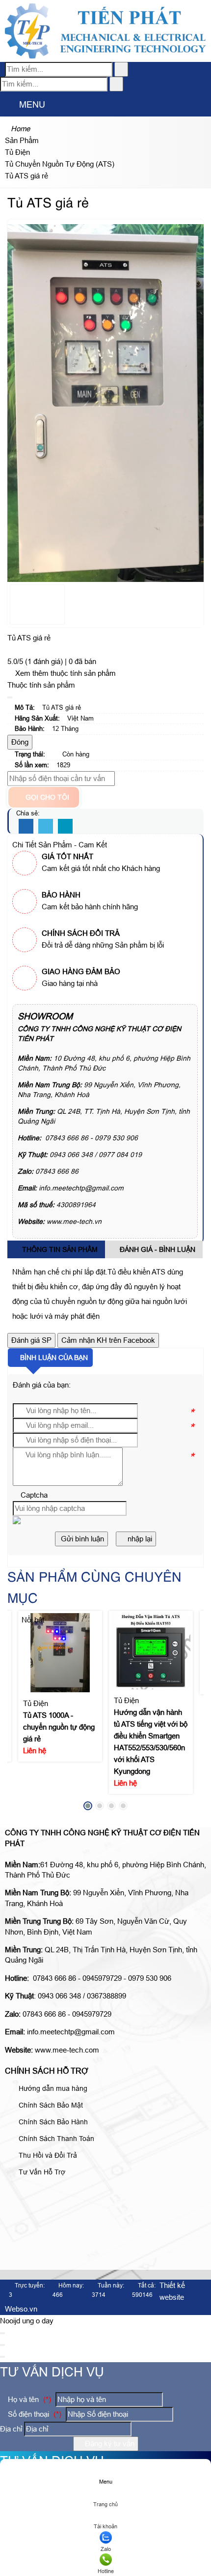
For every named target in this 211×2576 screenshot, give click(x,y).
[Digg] (65, 827)
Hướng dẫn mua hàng (52, 2088)
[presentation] (22, 1713)
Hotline (106, 2571)
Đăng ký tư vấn (109, 2444)
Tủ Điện (36, 1704)
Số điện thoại (34, 2414)
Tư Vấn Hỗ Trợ (41, 2172)
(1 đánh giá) (45, 661)
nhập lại (139, 1539)
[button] (8, 105)
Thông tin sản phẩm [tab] (59, 1249)
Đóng (20, 742)
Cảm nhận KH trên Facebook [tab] (108, 1340)
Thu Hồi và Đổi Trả (47, 2155)
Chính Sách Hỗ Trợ (47, 2071)
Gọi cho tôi (46, 797)
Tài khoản (105, 2526)
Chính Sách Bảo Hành (52, 2122)
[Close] (10, 697)
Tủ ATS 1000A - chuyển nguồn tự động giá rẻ (59, 1727)
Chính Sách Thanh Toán (55, 2139)
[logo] (105, 56)
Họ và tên (28, 2399)
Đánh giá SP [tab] (31, 1340)
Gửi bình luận (81, 1539)
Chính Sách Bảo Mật (50, 2105)
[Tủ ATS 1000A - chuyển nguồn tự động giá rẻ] (60, 1653)
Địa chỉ (11, 2429)
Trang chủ (105, 2504)
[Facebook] (26, 827)
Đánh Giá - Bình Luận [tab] (157, 1249)
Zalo (106, 2549)
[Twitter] (46, 827)
